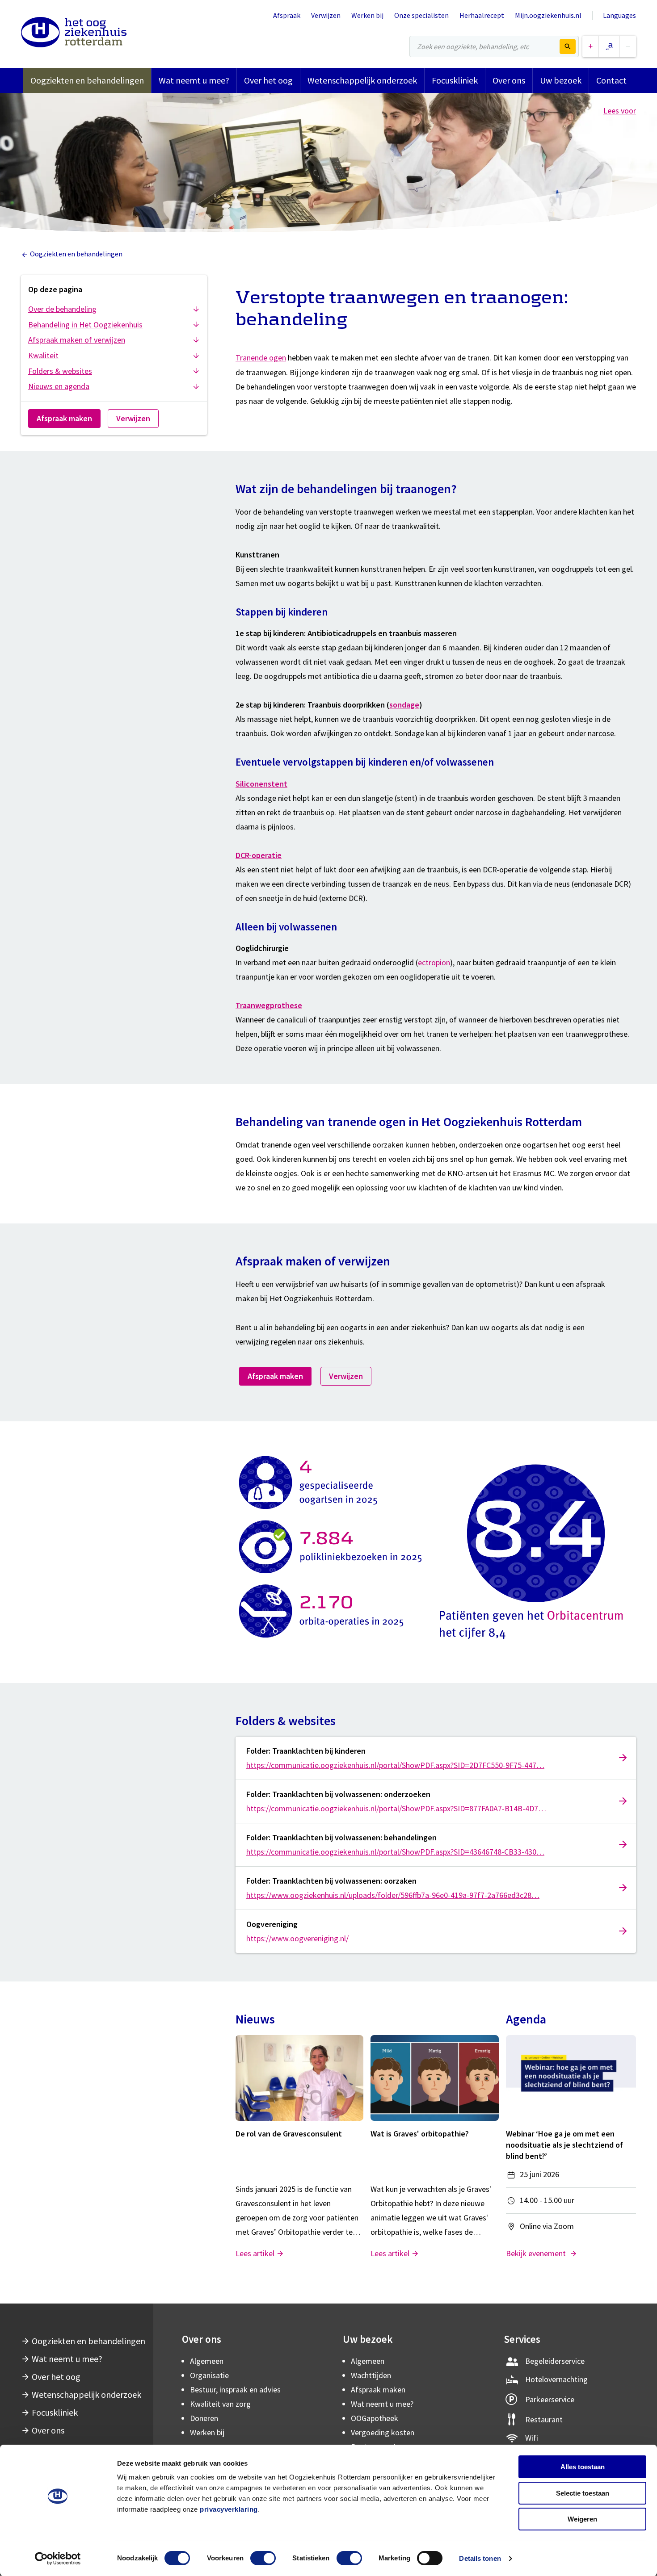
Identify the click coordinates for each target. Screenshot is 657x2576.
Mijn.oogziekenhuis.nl (548, 15)
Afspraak (287, 15)
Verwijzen (326, 15)
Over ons (509, 80)
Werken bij (367, 15)
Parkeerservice (550, 2399)
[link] (436, 1758)
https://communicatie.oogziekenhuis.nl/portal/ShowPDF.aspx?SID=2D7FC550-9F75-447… (395, 1765)
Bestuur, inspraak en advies (235, 2390)
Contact (611, 80)
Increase (590, 46)
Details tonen (480, 2558)
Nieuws (255, 2019)
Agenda (526, 2019)
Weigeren (582, 2519)
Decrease (628, 46)
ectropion (434, 962)
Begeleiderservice (555, 2361)
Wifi (532, 2438)
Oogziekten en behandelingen (87, 80)
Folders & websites (60, 371)
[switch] (263, 2558)
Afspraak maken (64, 418)
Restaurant (544, 2419)
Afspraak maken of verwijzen (77, 340)
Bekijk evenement (537, 2253)
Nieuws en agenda (59, 386)
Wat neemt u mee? (194, 80)
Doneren (204, 2418)
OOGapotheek (375, 2418)
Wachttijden (371, 2375)
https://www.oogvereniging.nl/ (297, 1938)
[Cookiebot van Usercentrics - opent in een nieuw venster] (58, 2559)
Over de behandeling (62, 309)
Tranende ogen (261, 358)
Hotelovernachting (556, 2379)
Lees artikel (255, 2253)
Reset (609, 46)
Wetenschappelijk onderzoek (362, 80)
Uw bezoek (561, 80)
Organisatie (209, 2375)
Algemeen (207, 2361)
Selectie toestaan (583, 2493)
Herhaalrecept (482, 15)
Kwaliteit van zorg (220, 2404)
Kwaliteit (43, 355)
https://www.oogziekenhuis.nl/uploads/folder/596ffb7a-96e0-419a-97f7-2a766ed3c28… (393, 1895)
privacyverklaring (229, 2509)
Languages (619, 15)
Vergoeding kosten (383, 2432)
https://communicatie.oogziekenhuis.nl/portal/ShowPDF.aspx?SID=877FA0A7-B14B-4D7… (396, 1808)
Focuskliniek (455, 80)
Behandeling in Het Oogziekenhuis (85, 325)
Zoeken (568, 46)
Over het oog (268, 80)
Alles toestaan (583, 2467)
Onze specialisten (421, 15)
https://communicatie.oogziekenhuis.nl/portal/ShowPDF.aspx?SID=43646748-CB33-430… (395, 1852)
